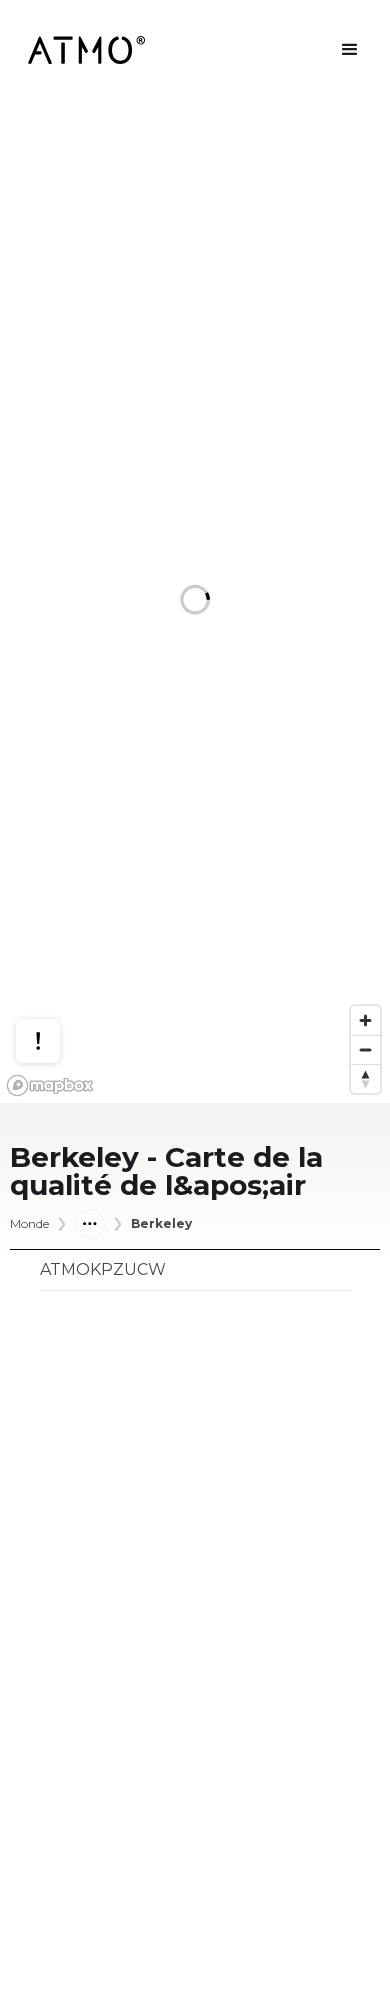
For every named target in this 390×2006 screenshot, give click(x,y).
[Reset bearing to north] (365, 1078)
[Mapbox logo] (50, 1085)
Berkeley (161, 1224)
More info (57, 968)
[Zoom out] (365, 1049)
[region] (195, 601)
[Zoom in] (365, 1020)
